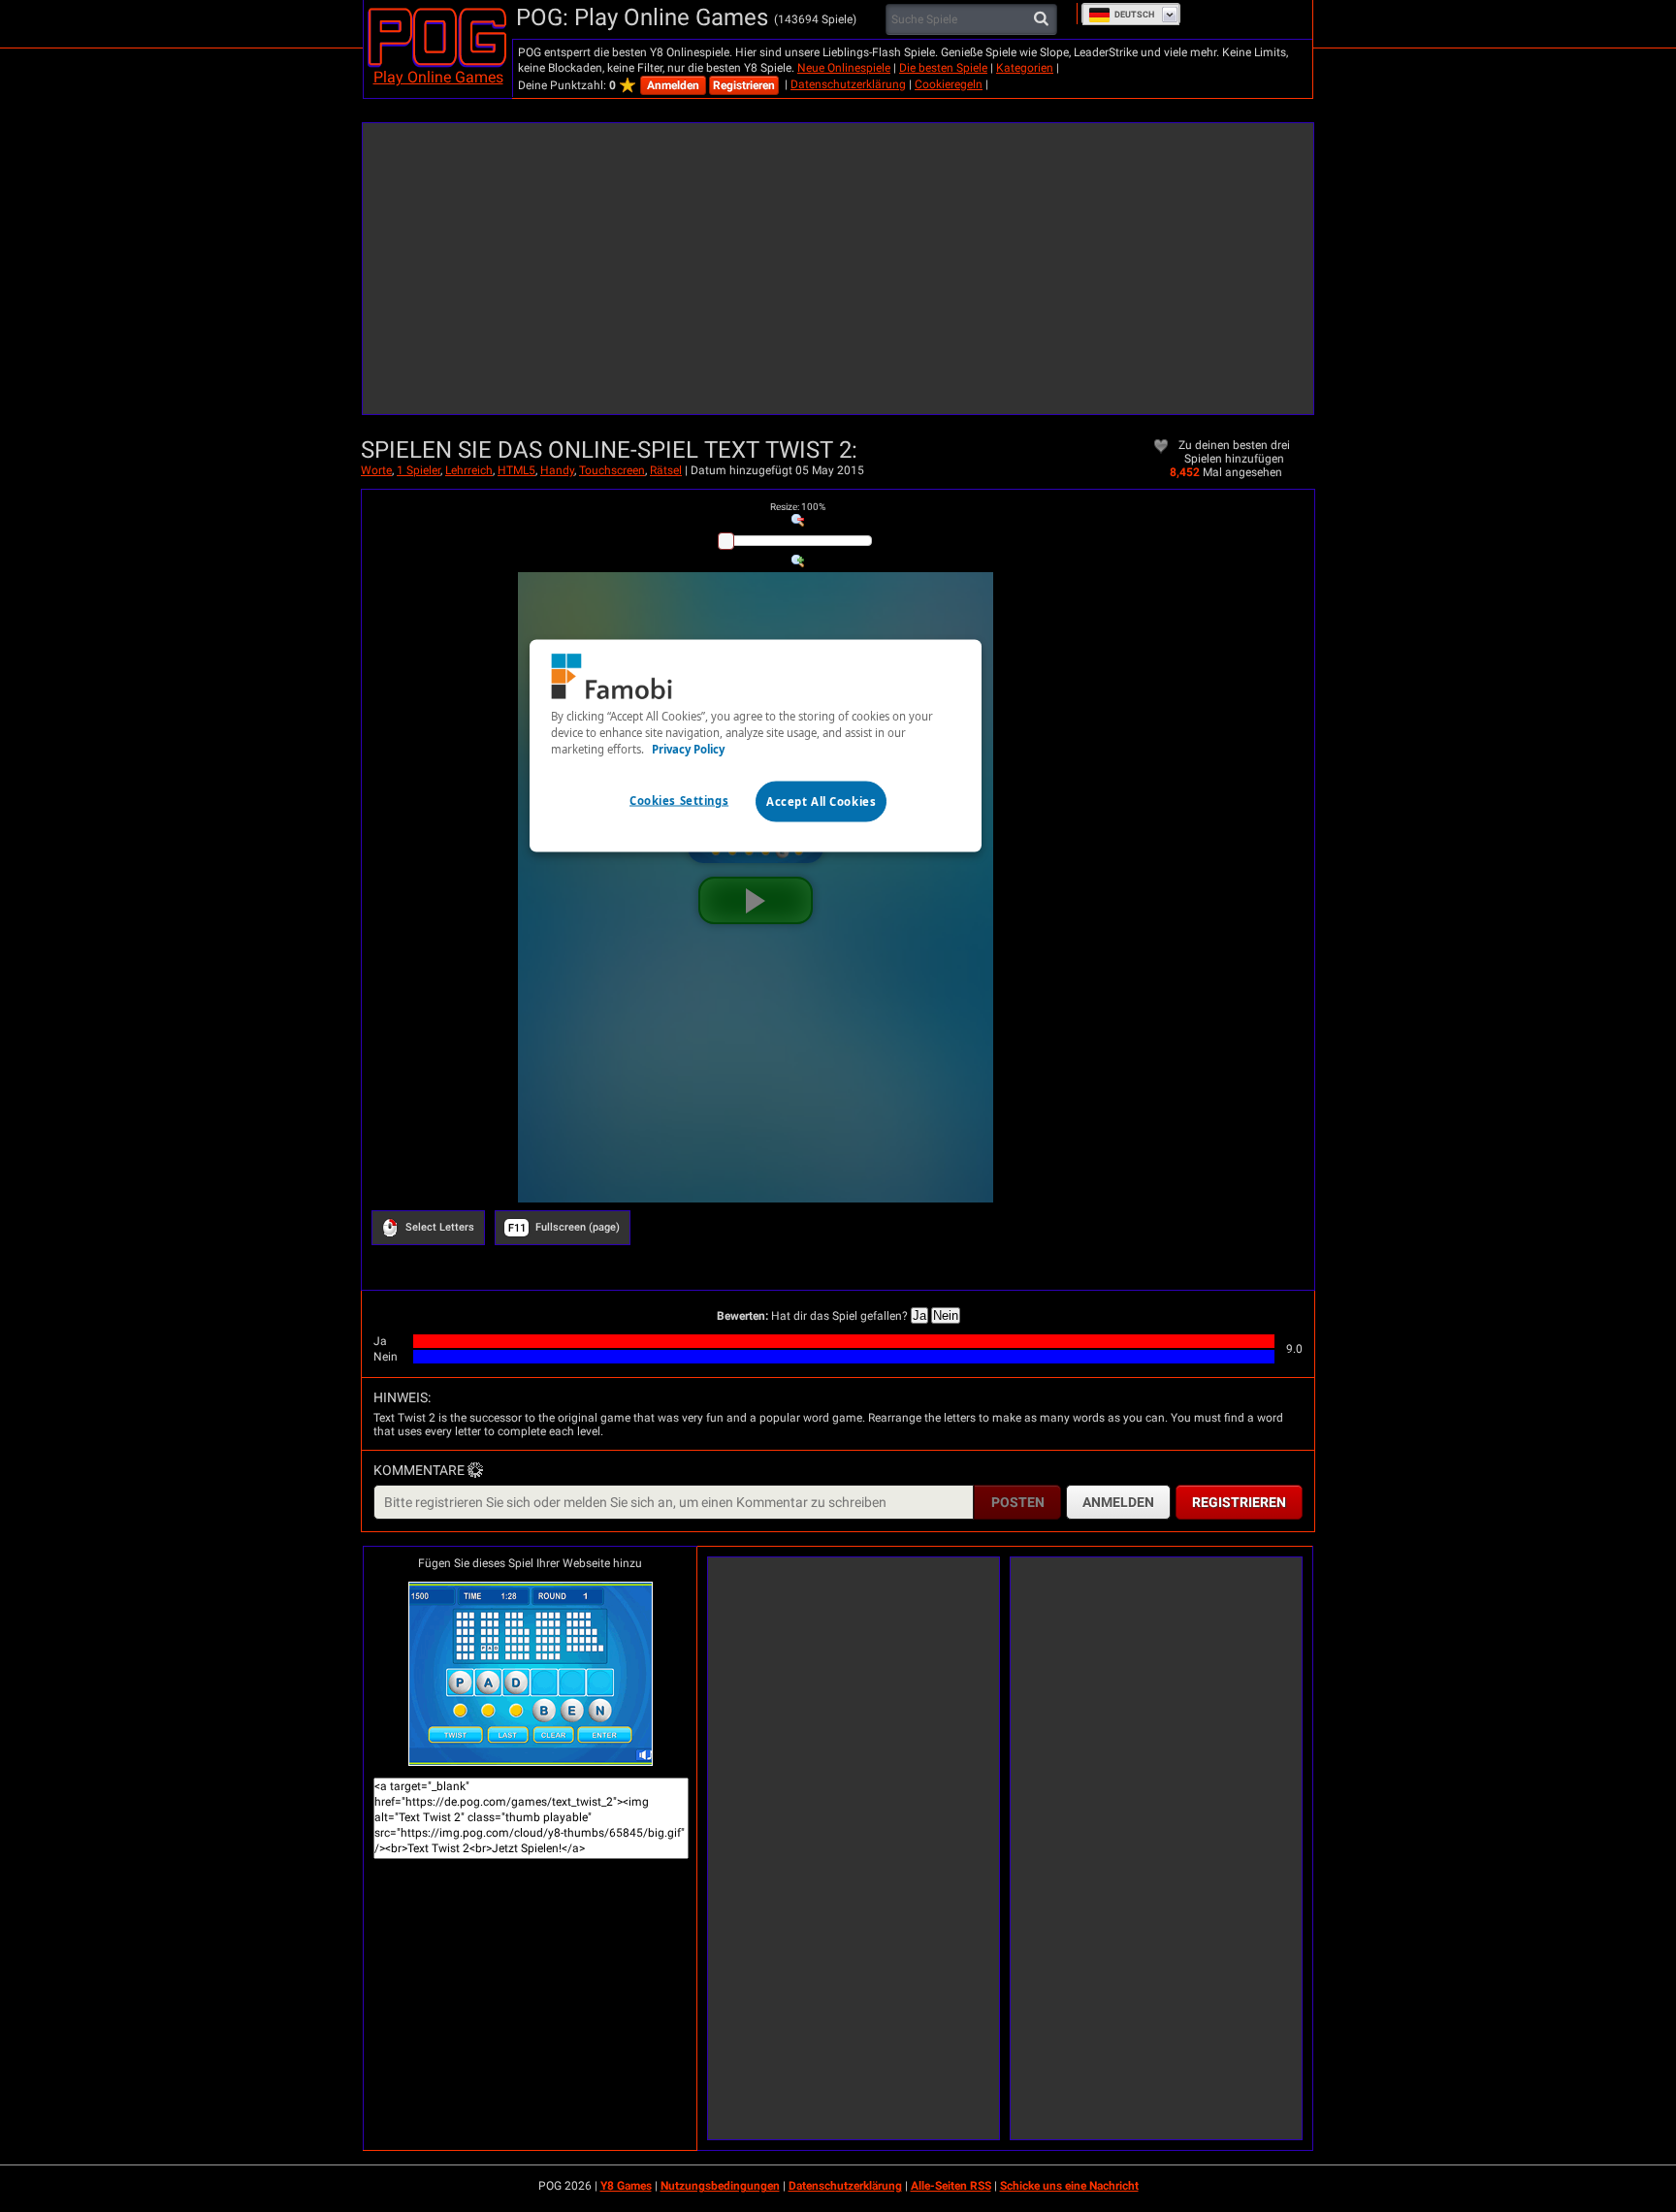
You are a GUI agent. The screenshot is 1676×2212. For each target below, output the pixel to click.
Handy (557, 470)
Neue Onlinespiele (844, 68)
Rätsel (666, 470)
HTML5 (516, 470)
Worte (376, 470)
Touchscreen (612, 470)
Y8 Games (626, 2186)
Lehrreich (469, 470)
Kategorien (1025, 68)
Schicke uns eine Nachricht (1069, 2186)
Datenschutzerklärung (848, 84)
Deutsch (1134, 15)
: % (798, 507)
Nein (946, 1315)
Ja (919, 1315)
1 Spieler (419, 470)
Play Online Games (438, 77)
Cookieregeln (949, 84)
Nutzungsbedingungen (720, 2186)
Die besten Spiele (943, 68)
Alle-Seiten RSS (951, 2186)
